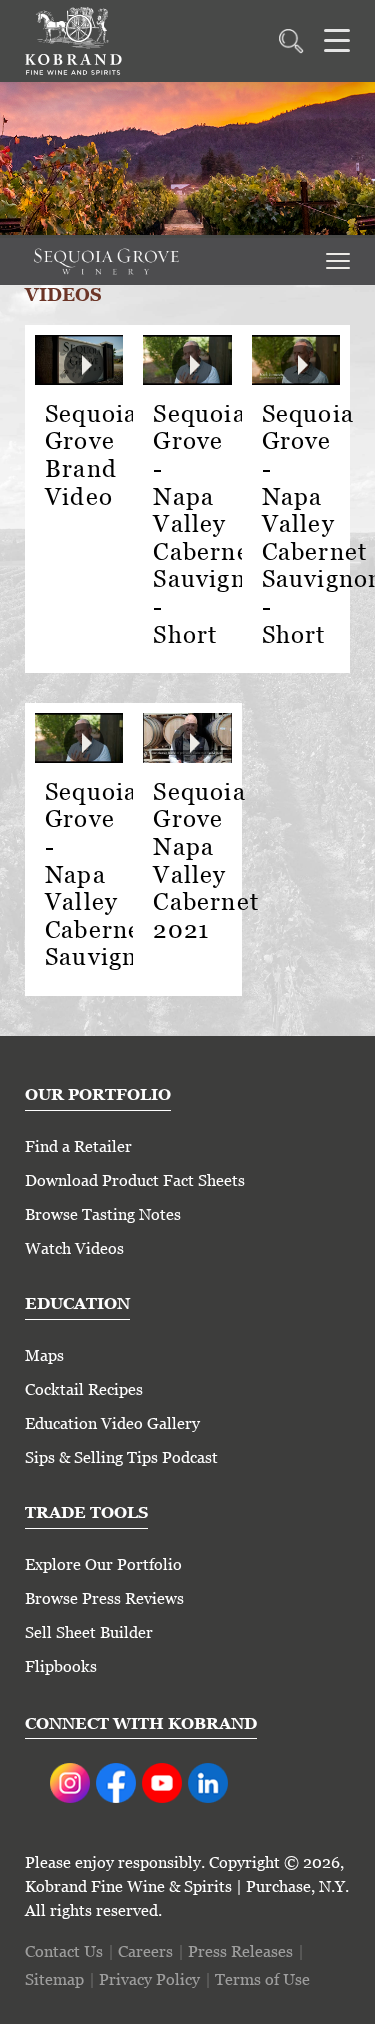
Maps (44, 1355)
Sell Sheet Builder (89, 1632)
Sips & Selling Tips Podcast (121, 1457)
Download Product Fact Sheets (135, 1180)
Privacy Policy (149, 1979)
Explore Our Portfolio (103, 1564)
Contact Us (64, 1951)
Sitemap (54, 1979)
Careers (145, 1951)
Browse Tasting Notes (103, 1214)
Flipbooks (61, 1666)
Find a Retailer (78, 1146)
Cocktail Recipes (84, 1389)
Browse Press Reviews (104, 1598)
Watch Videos (74, 1248)
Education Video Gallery (112, 1423)
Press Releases (240, 1951)
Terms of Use (262, 1979)
